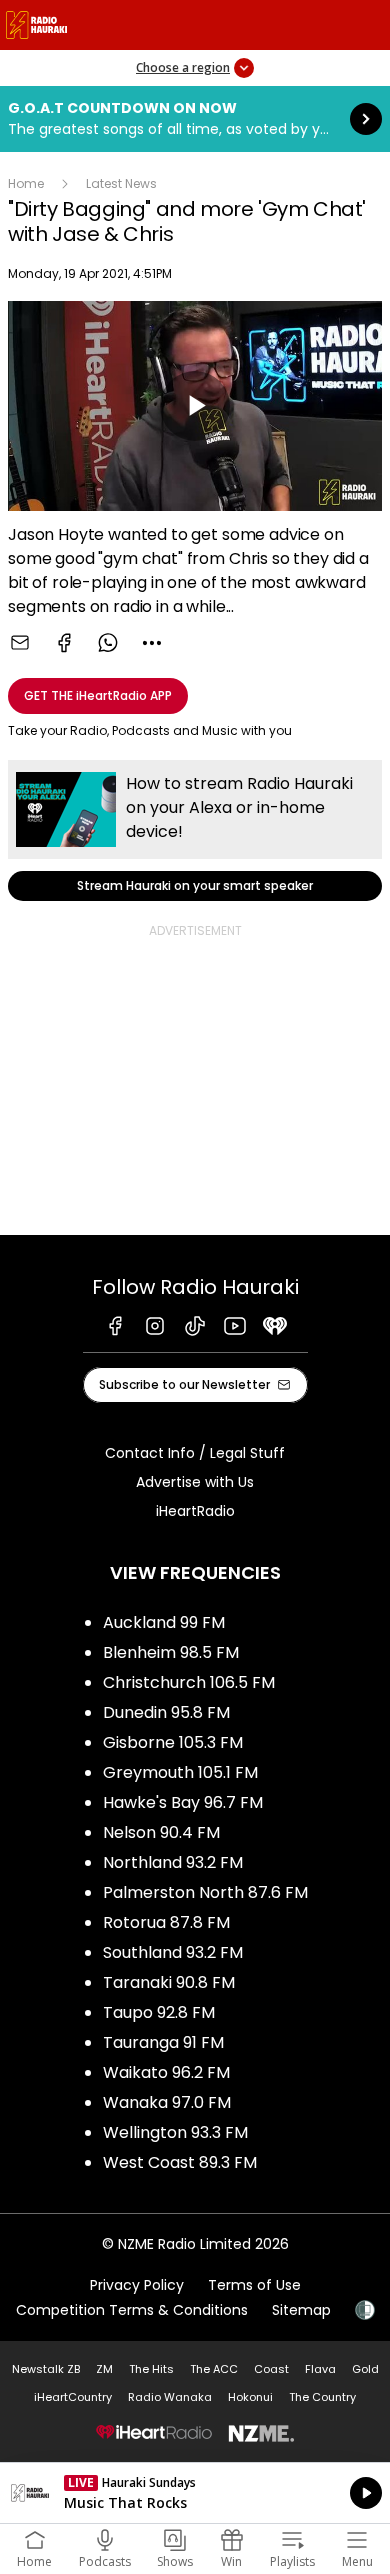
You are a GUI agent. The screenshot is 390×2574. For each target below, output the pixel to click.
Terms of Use (254, 2285)
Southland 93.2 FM (173, 1952)
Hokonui (250, 2397)
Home (26, 183)
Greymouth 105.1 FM (180, 1772)
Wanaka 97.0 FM (167, 2102)
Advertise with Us (195, 1482)
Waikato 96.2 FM (166, 2072)
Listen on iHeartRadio (195, 2493)
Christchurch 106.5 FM (189, 1682)
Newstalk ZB (46, 2369)
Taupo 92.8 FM (159, 2012)
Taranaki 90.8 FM (169, 1982)
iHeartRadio (195, 1511)
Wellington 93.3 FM (175, 2132)
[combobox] (152, 643)
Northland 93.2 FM (173, 1862)
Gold (365, 2369)
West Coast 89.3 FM (180, 2162)
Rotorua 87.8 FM (166, 1922)
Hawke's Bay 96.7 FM (183, 1802)
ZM (104, 2369)
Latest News (121, 183)
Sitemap (301, 2310)
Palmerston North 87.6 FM (205, 1892)
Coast (271, 2369)
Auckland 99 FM (164, 1622)
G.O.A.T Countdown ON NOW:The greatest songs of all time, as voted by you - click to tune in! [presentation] (195, 119)
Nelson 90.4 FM (161, 1832)
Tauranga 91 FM (163, 2042)
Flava (320, 2369)
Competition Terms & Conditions (132, 2310)
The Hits (151, 2369)
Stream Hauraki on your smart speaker (195, 830)
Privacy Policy (137, 2285)
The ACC (214, 2369)
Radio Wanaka (170, 2397)
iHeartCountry (73, 2397)
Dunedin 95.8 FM (166, 1712)
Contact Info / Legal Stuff (195, 1453)
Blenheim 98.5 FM (171, 1652)
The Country (322, 2397)
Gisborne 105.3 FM (173, 1742)
